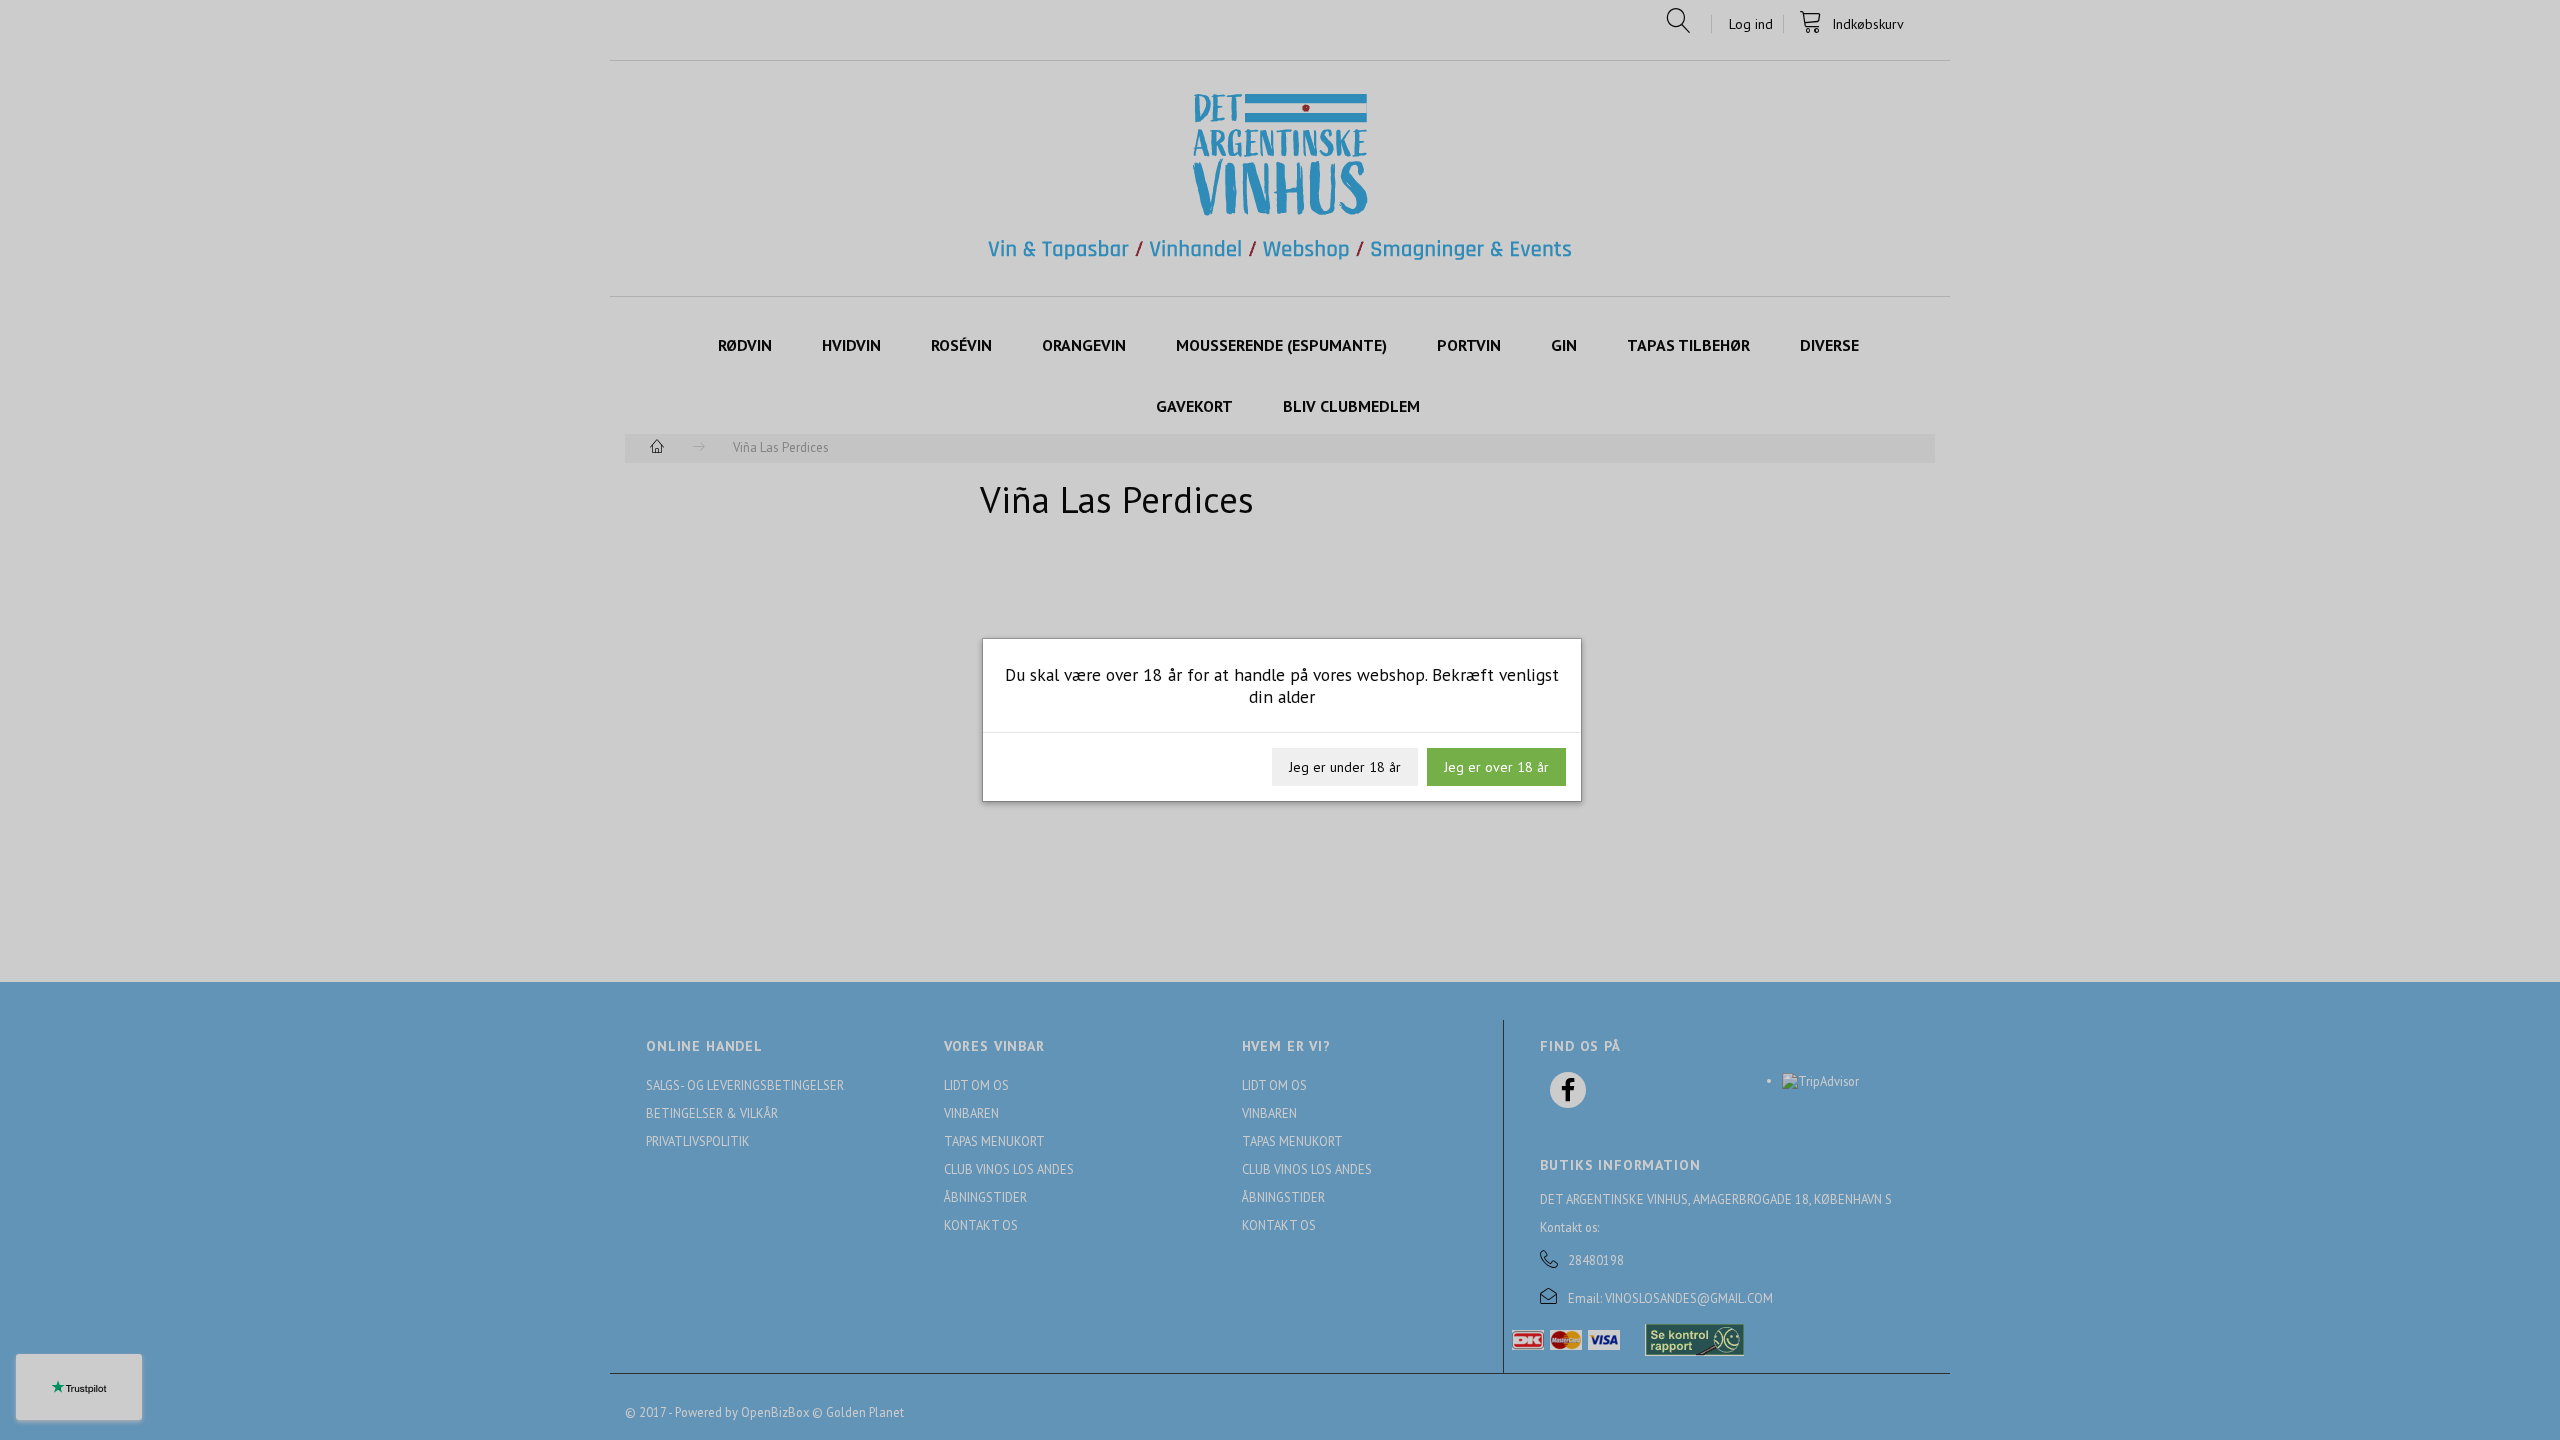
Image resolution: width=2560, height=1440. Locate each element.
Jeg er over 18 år (1496, 767)
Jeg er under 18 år (1345, 767)
